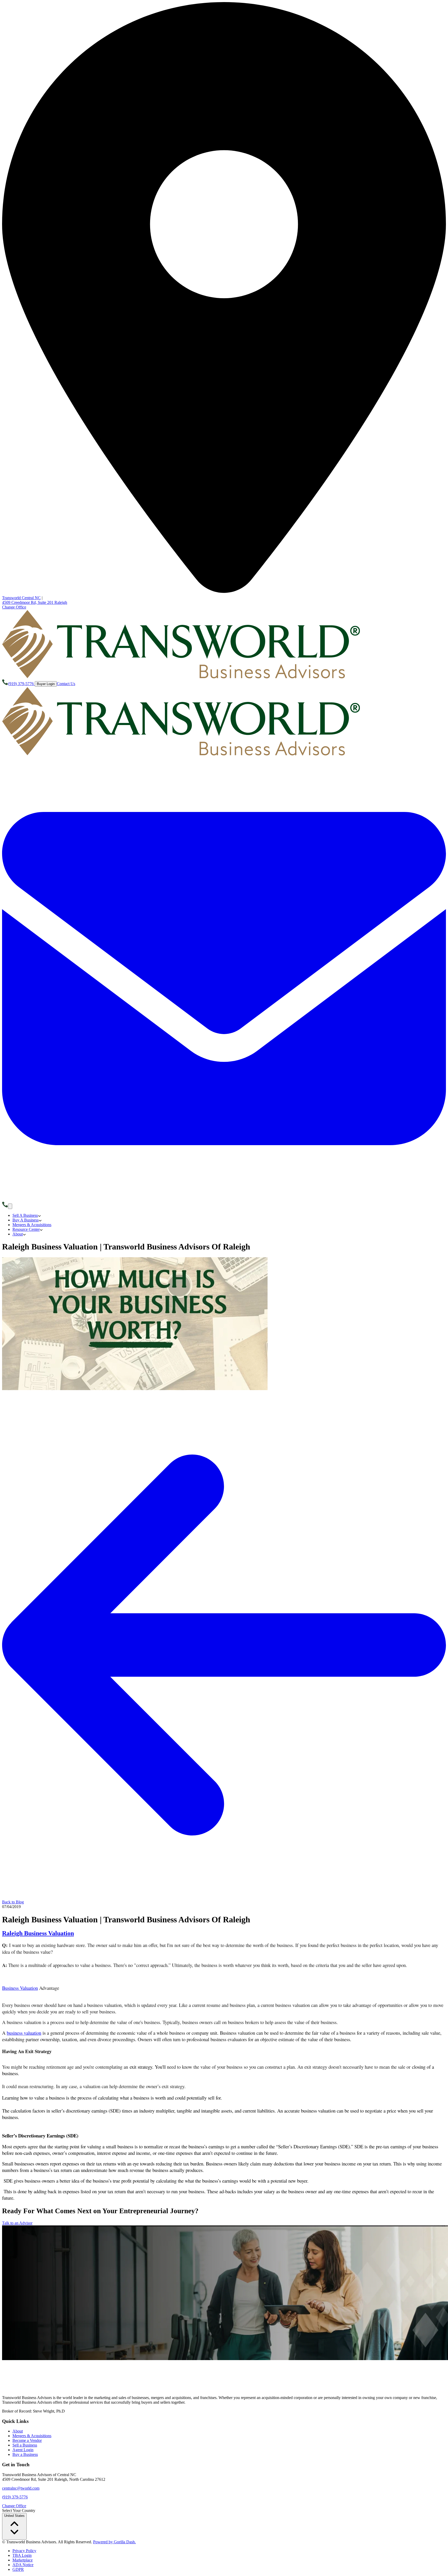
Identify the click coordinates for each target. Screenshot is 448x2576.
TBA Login (22, 2555)
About (18, 2431)
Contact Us (66, 684)
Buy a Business (25, 2454)
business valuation (24, 2033)
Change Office (14, 607)
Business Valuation (20, 1988)
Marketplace (23, 2560)
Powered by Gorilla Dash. (114, 2542)
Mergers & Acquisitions (32, 2436)
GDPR (18, 2569)
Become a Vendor (27, 2440)
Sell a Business (25, 2445)
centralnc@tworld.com (21, 2488)
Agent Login (23, 2450)
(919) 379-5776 (15, 2497)
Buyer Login (46, 684)
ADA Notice (23, 2565)
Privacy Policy (24, 2551)
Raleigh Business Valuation (38, 1933)
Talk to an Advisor (17, 2223)
